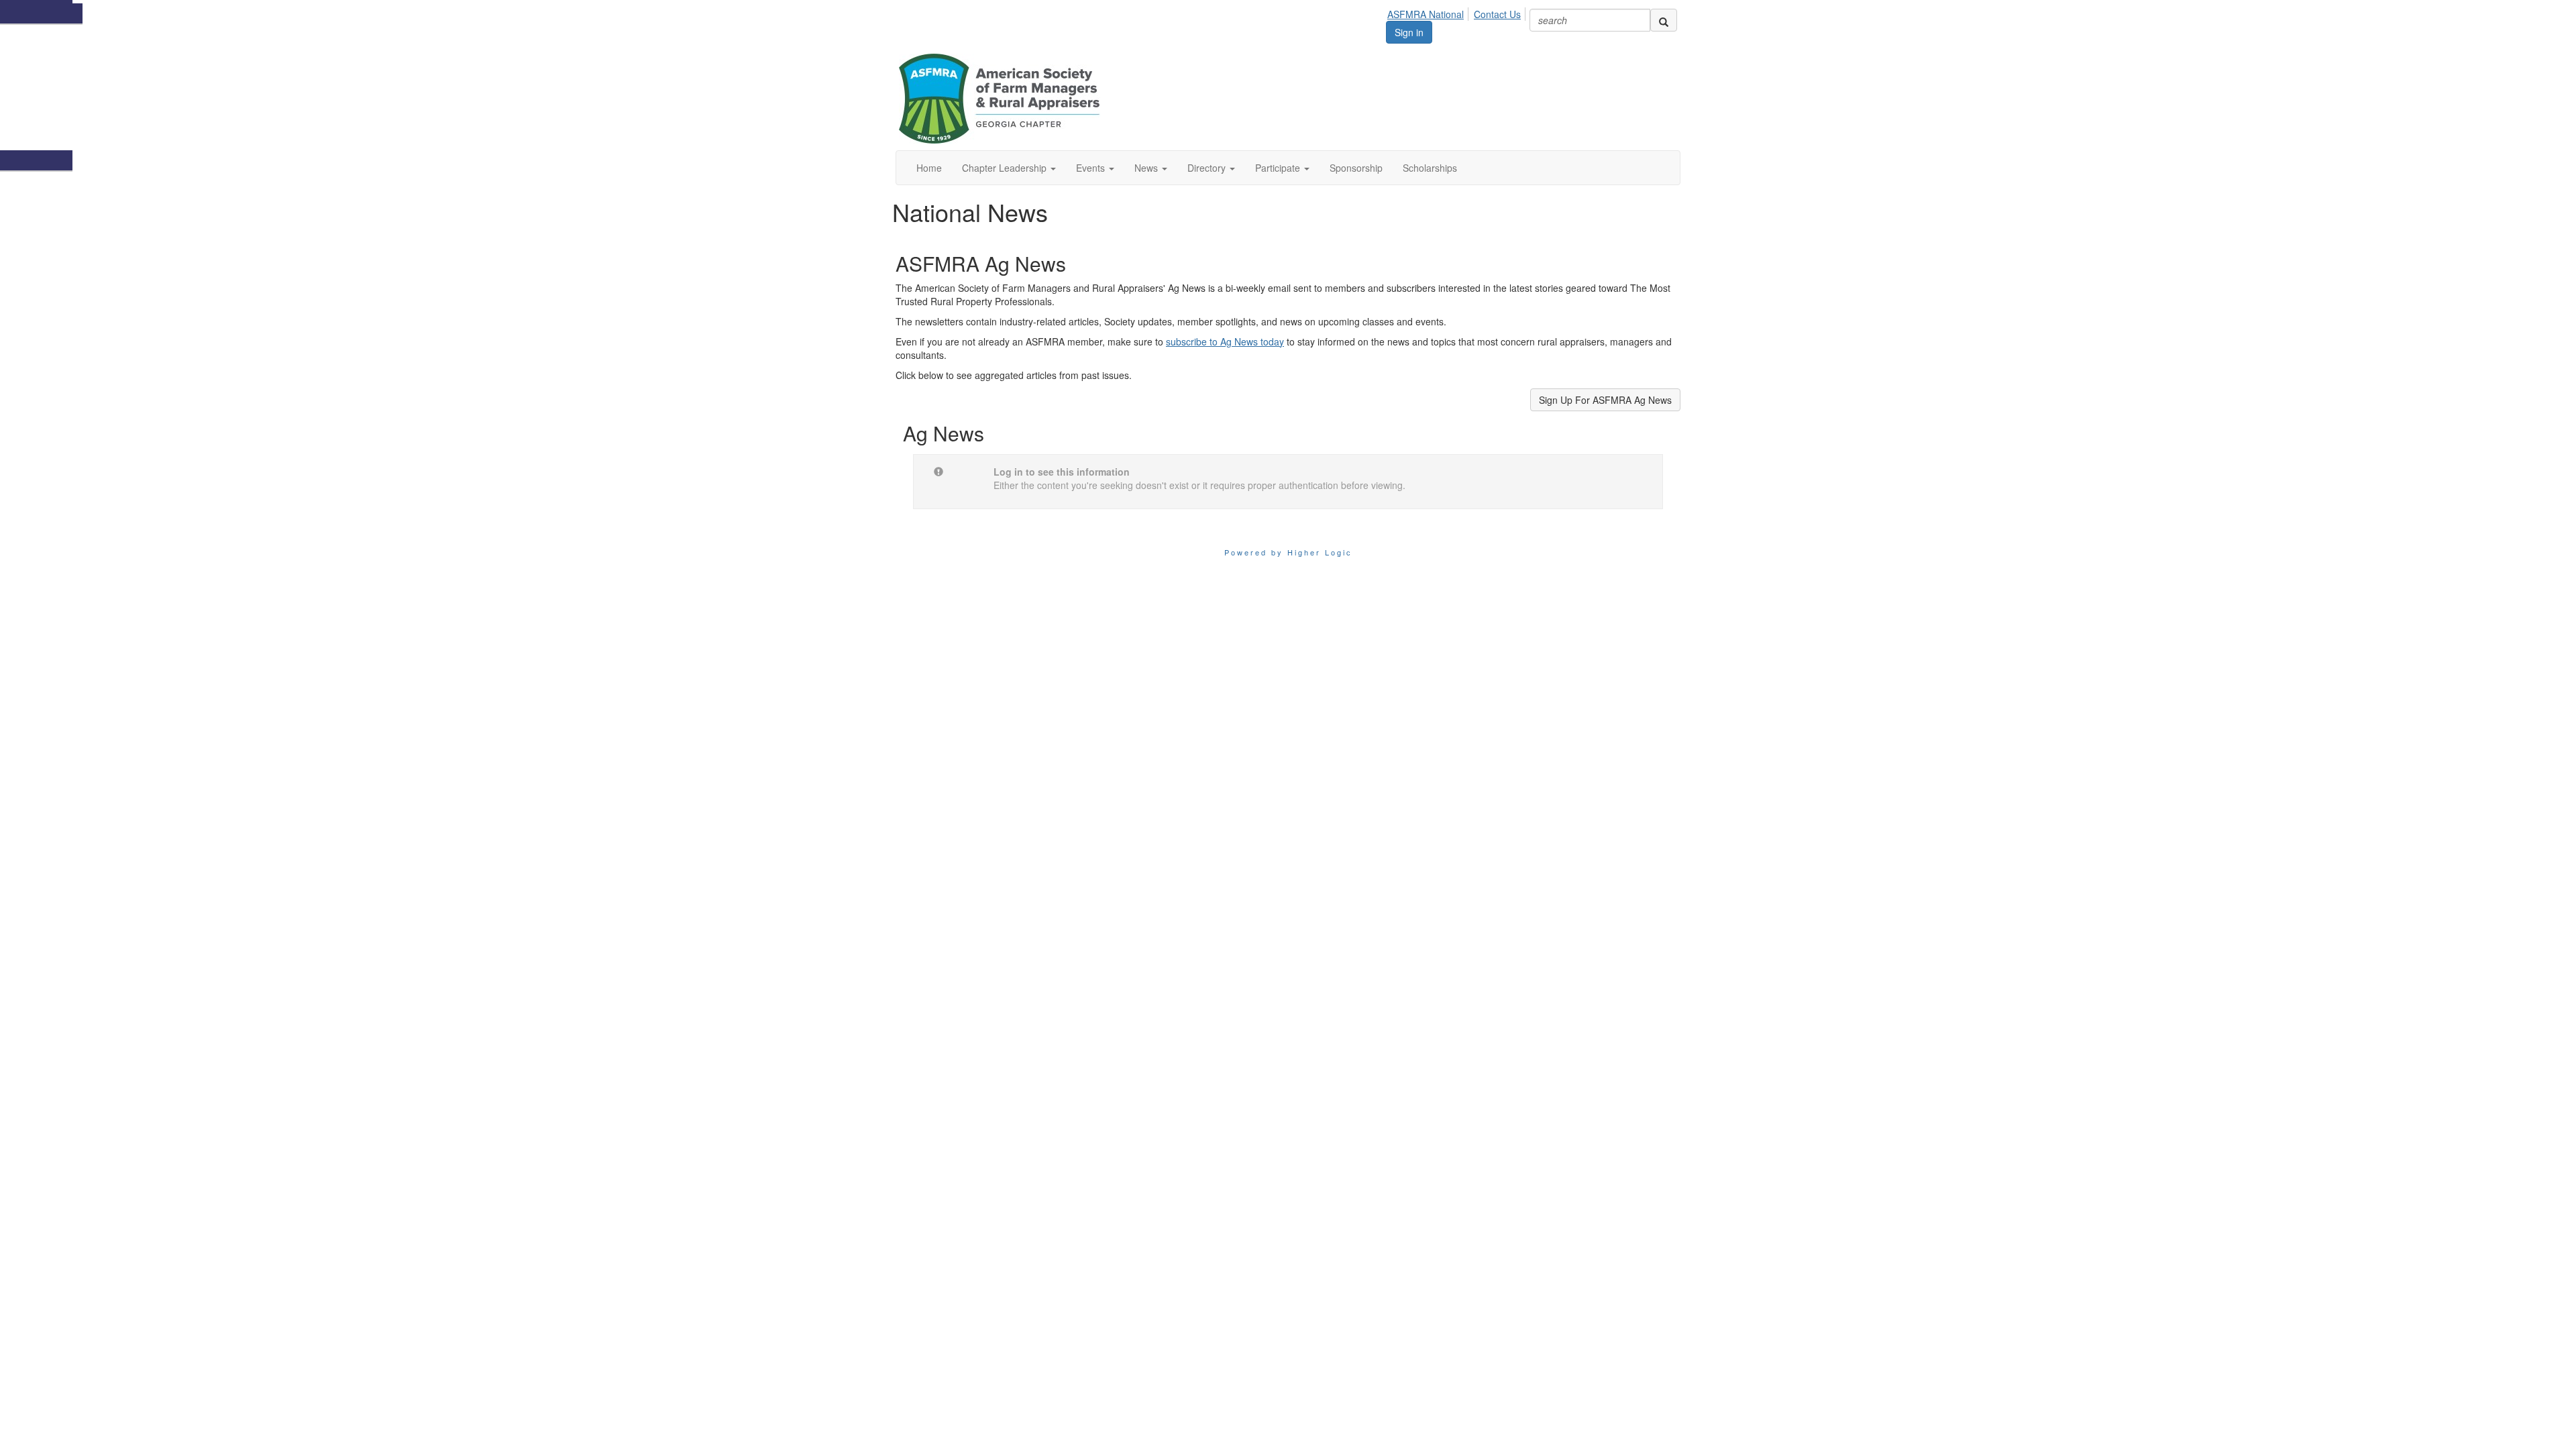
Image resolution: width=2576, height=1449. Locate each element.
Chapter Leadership (1006, 168)
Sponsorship (1356, 168)
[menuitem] (1429, 12)
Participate (1279, 168)
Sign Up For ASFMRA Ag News (1605, 400)
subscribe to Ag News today (1225, 341)
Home (929, 168)
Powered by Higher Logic (1288, 552)
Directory (1208, 168)
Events (1092, 168)
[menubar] (1458, 12)
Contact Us (1497, 14)
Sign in (1409, 32)
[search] (1664, 20)
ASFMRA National (1426, 14)
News (1147, 168)
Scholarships (1430, 168)
